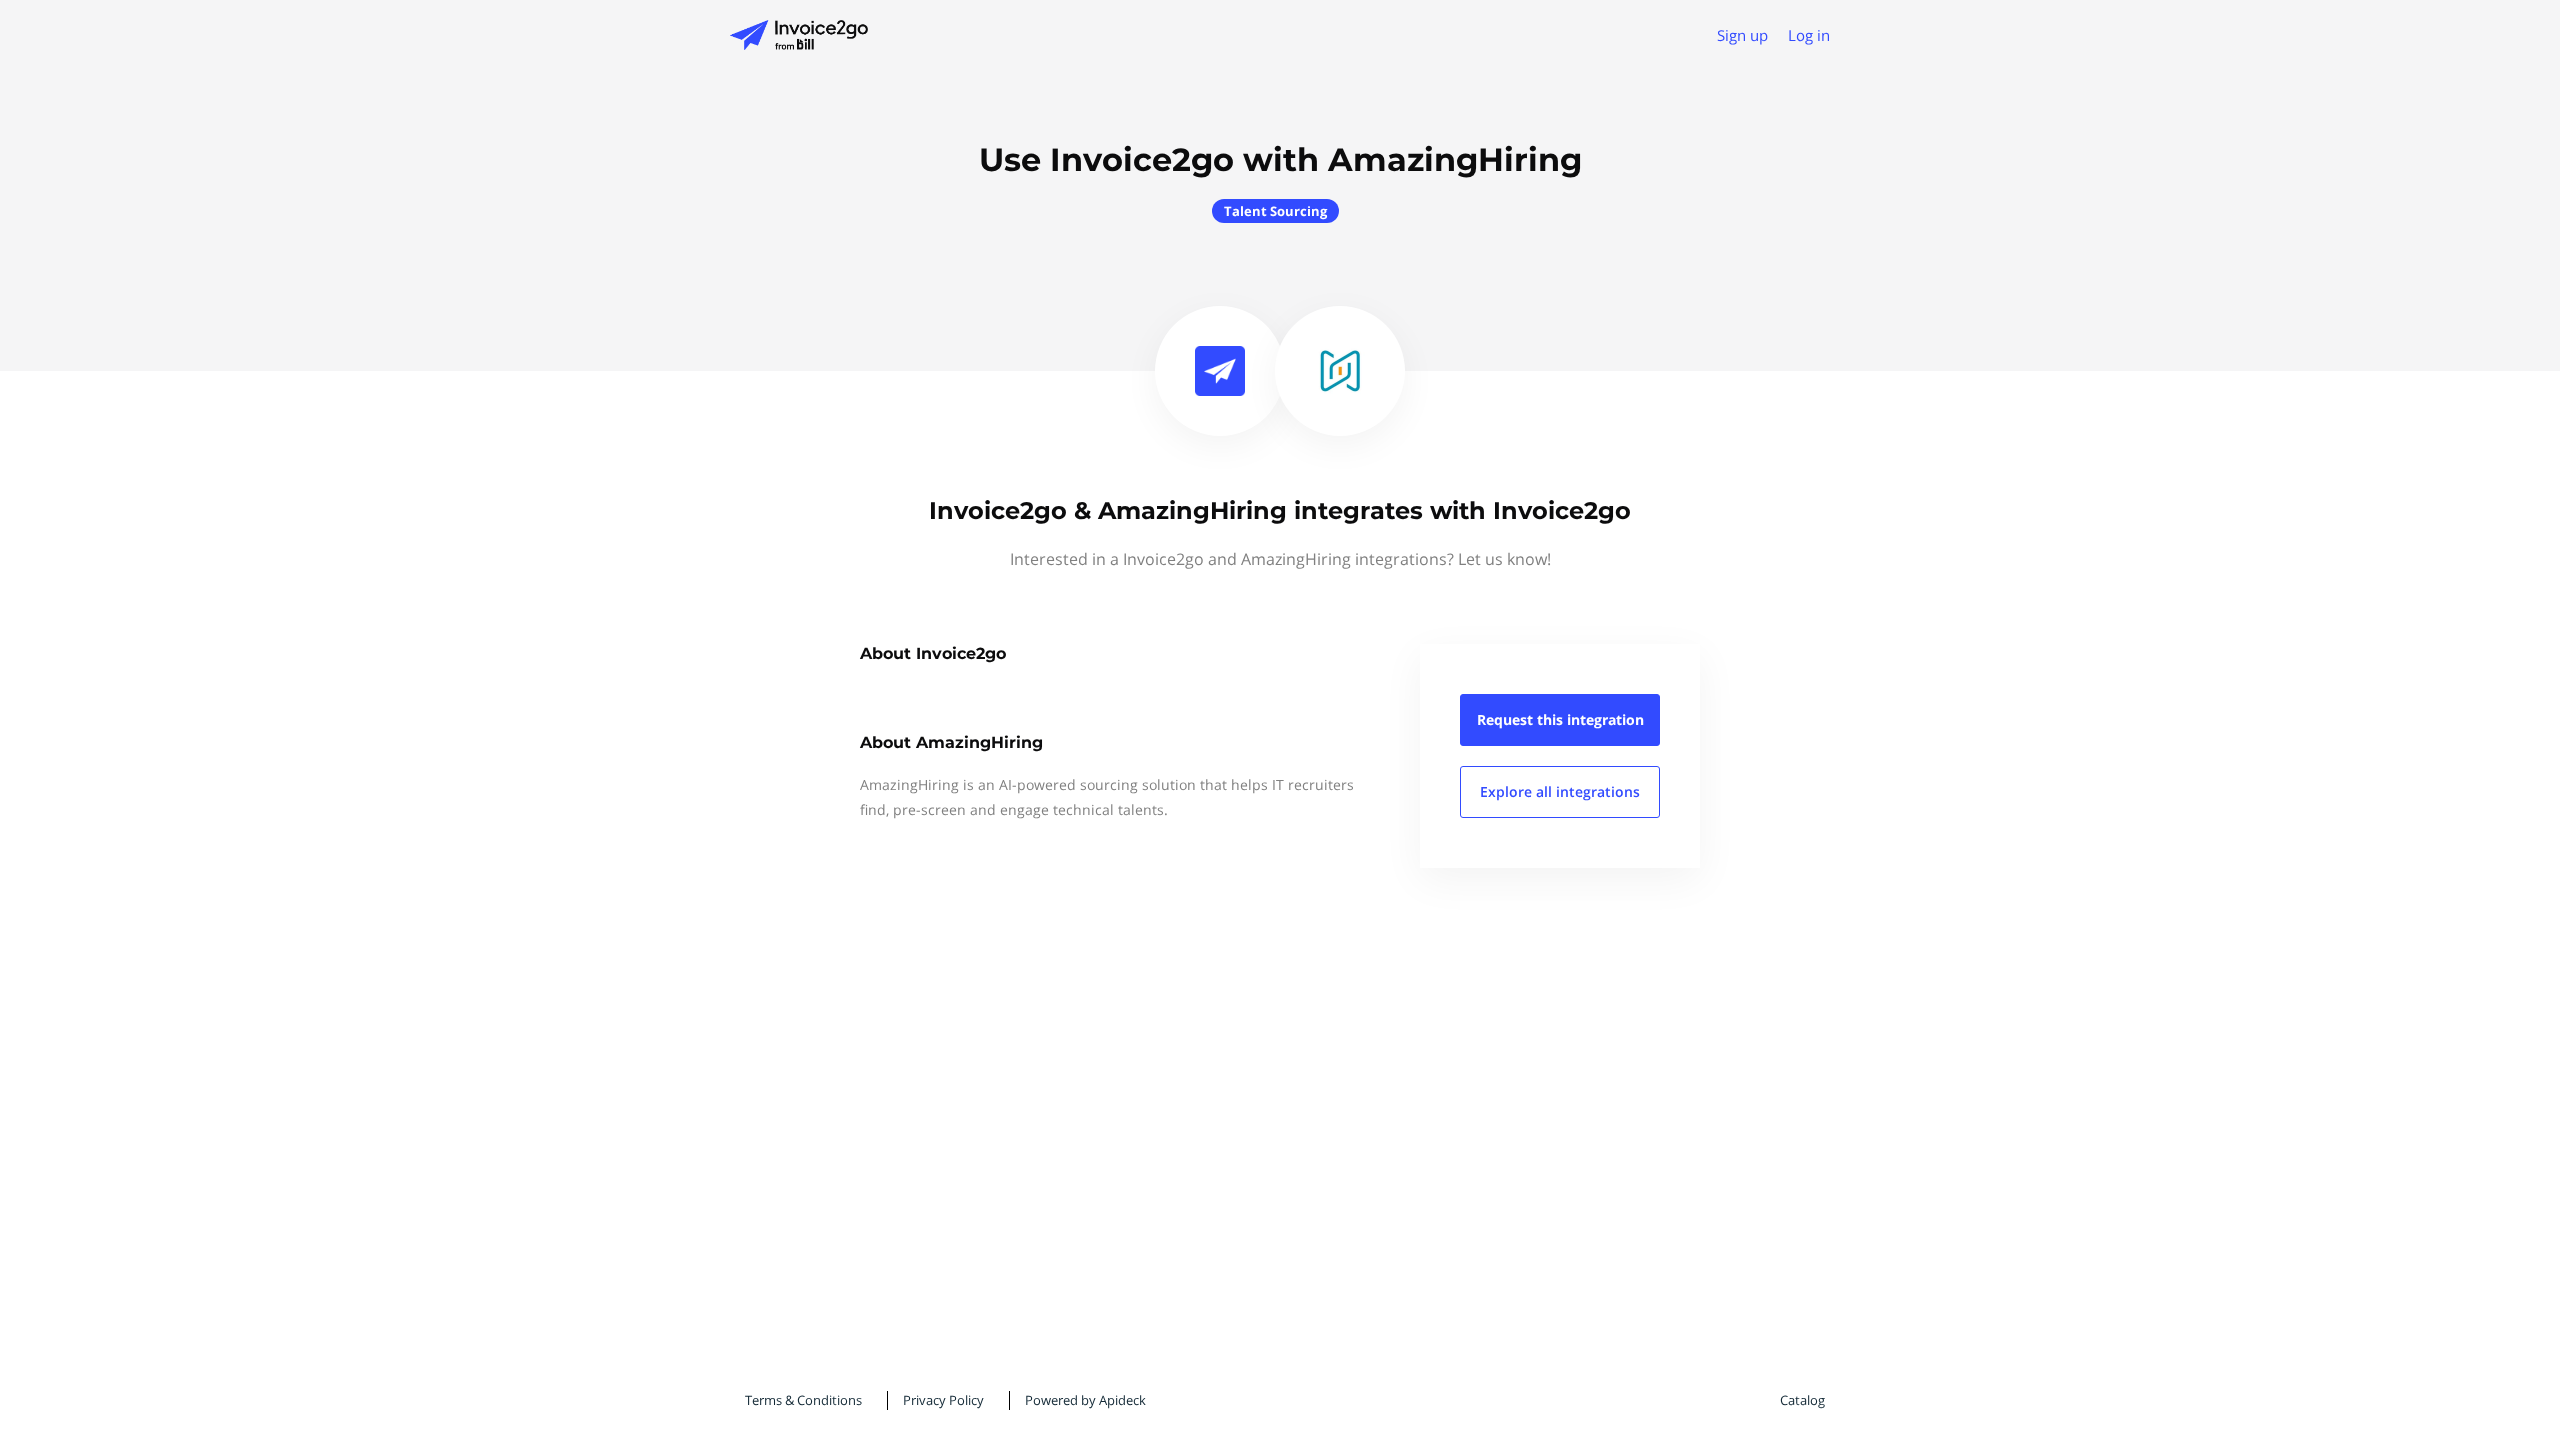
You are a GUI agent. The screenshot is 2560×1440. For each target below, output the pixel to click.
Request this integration (1560, 719)
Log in (1809, 35)
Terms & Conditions (803, 1400)
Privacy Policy (943, 1400)
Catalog (1802, 1400)
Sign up (1742, 35)
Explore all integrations (1560, 791)
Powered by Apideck (1085, 1400)
